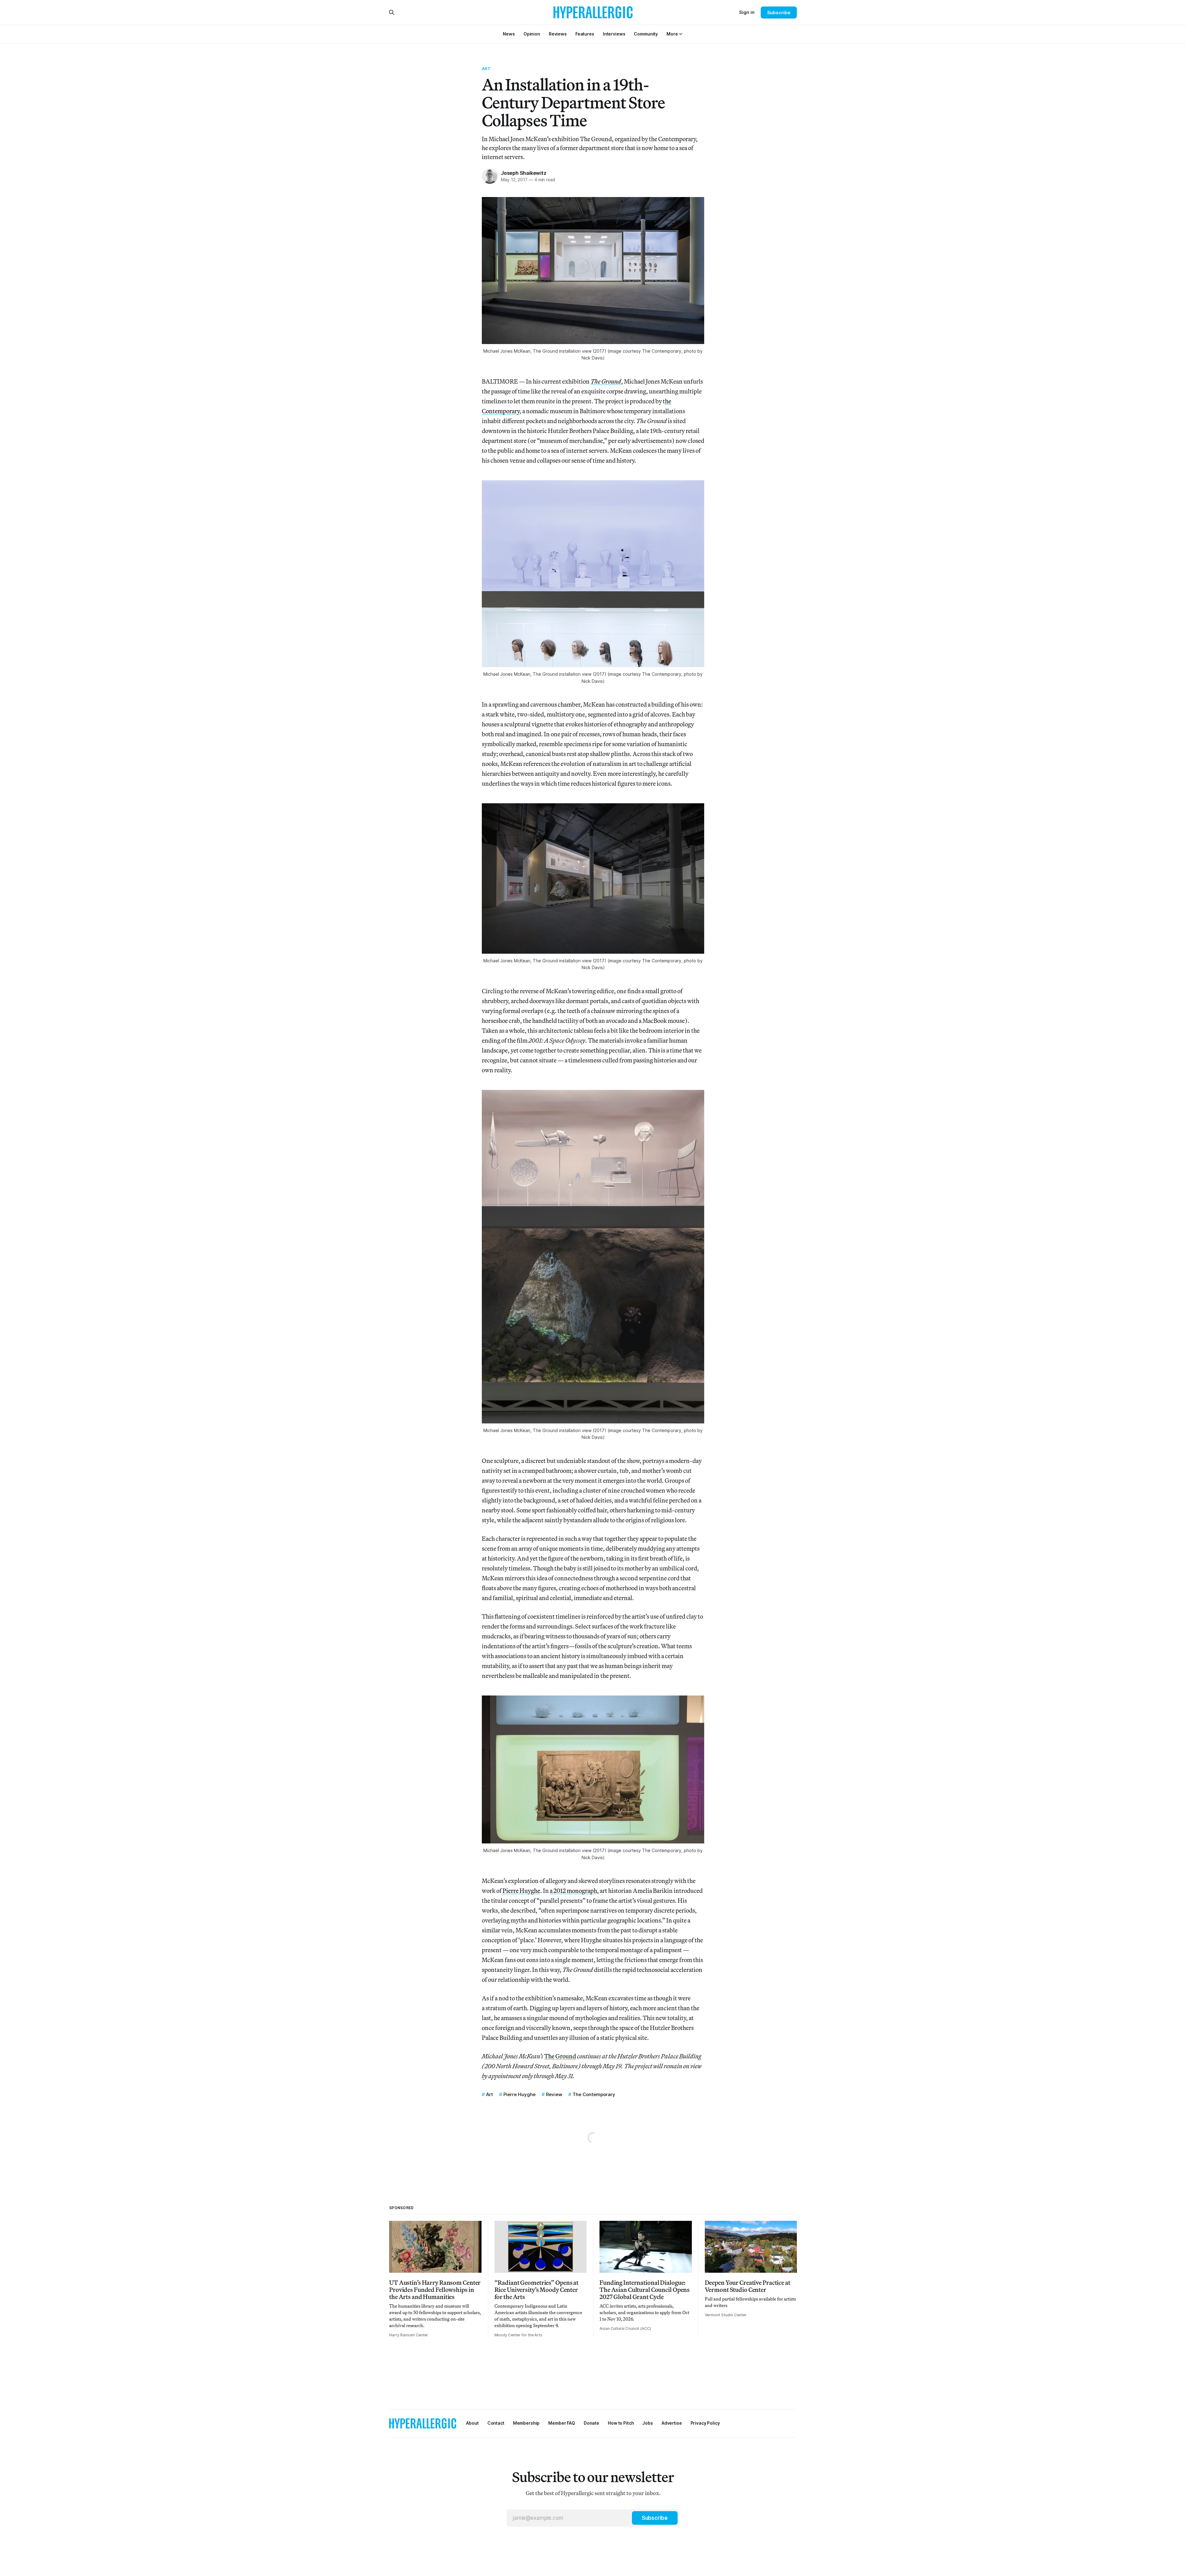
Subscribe (779, 13)
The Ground (560, 2056)
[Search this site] (392, 12)
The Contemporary (594, 2094)
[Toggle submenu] (681, 34)
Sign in (747, 12)
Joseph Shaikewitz (524, 173)
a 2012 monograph (573, 1891)
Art (486, 69)
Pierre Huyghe (521, 1891)
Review (554, 2094)
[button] (672, 34)
